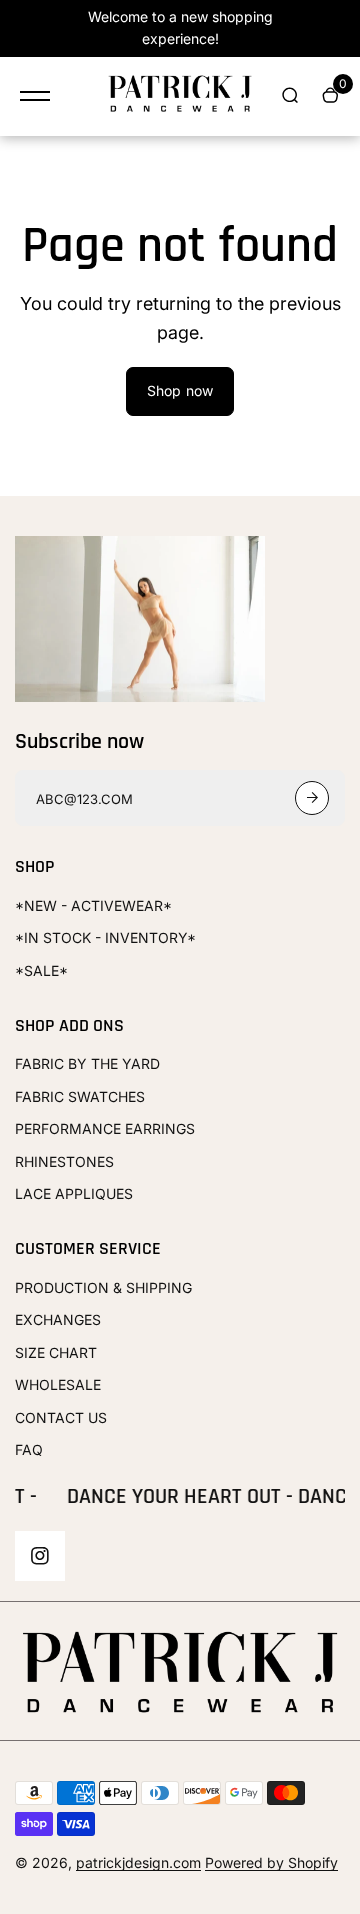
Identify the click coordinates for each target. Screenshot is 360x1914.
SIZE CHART (56, 1352)
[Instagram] (40, 1556)
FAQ (29, 1449)
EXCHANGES (58, 1319)
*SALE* (41, 970)
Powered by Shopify (271, 1862)
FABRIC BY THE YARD (87, 1063)
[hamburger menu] (35, 96)
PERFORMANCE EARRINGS (105, 1128)
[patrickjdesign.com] (180, 96)
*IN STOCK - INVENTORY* (105, 937)
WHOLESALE (58, 1384)
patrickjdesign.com (138, 1862)
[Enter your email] (312, 798)
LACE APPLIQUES (74, 1193)
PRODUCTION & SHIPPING (103, 1287)
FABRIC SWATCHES (80, 1096)
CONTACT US (61, 1417)
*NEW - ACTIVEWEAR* (93, 905)
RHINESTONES (64, 1161)
